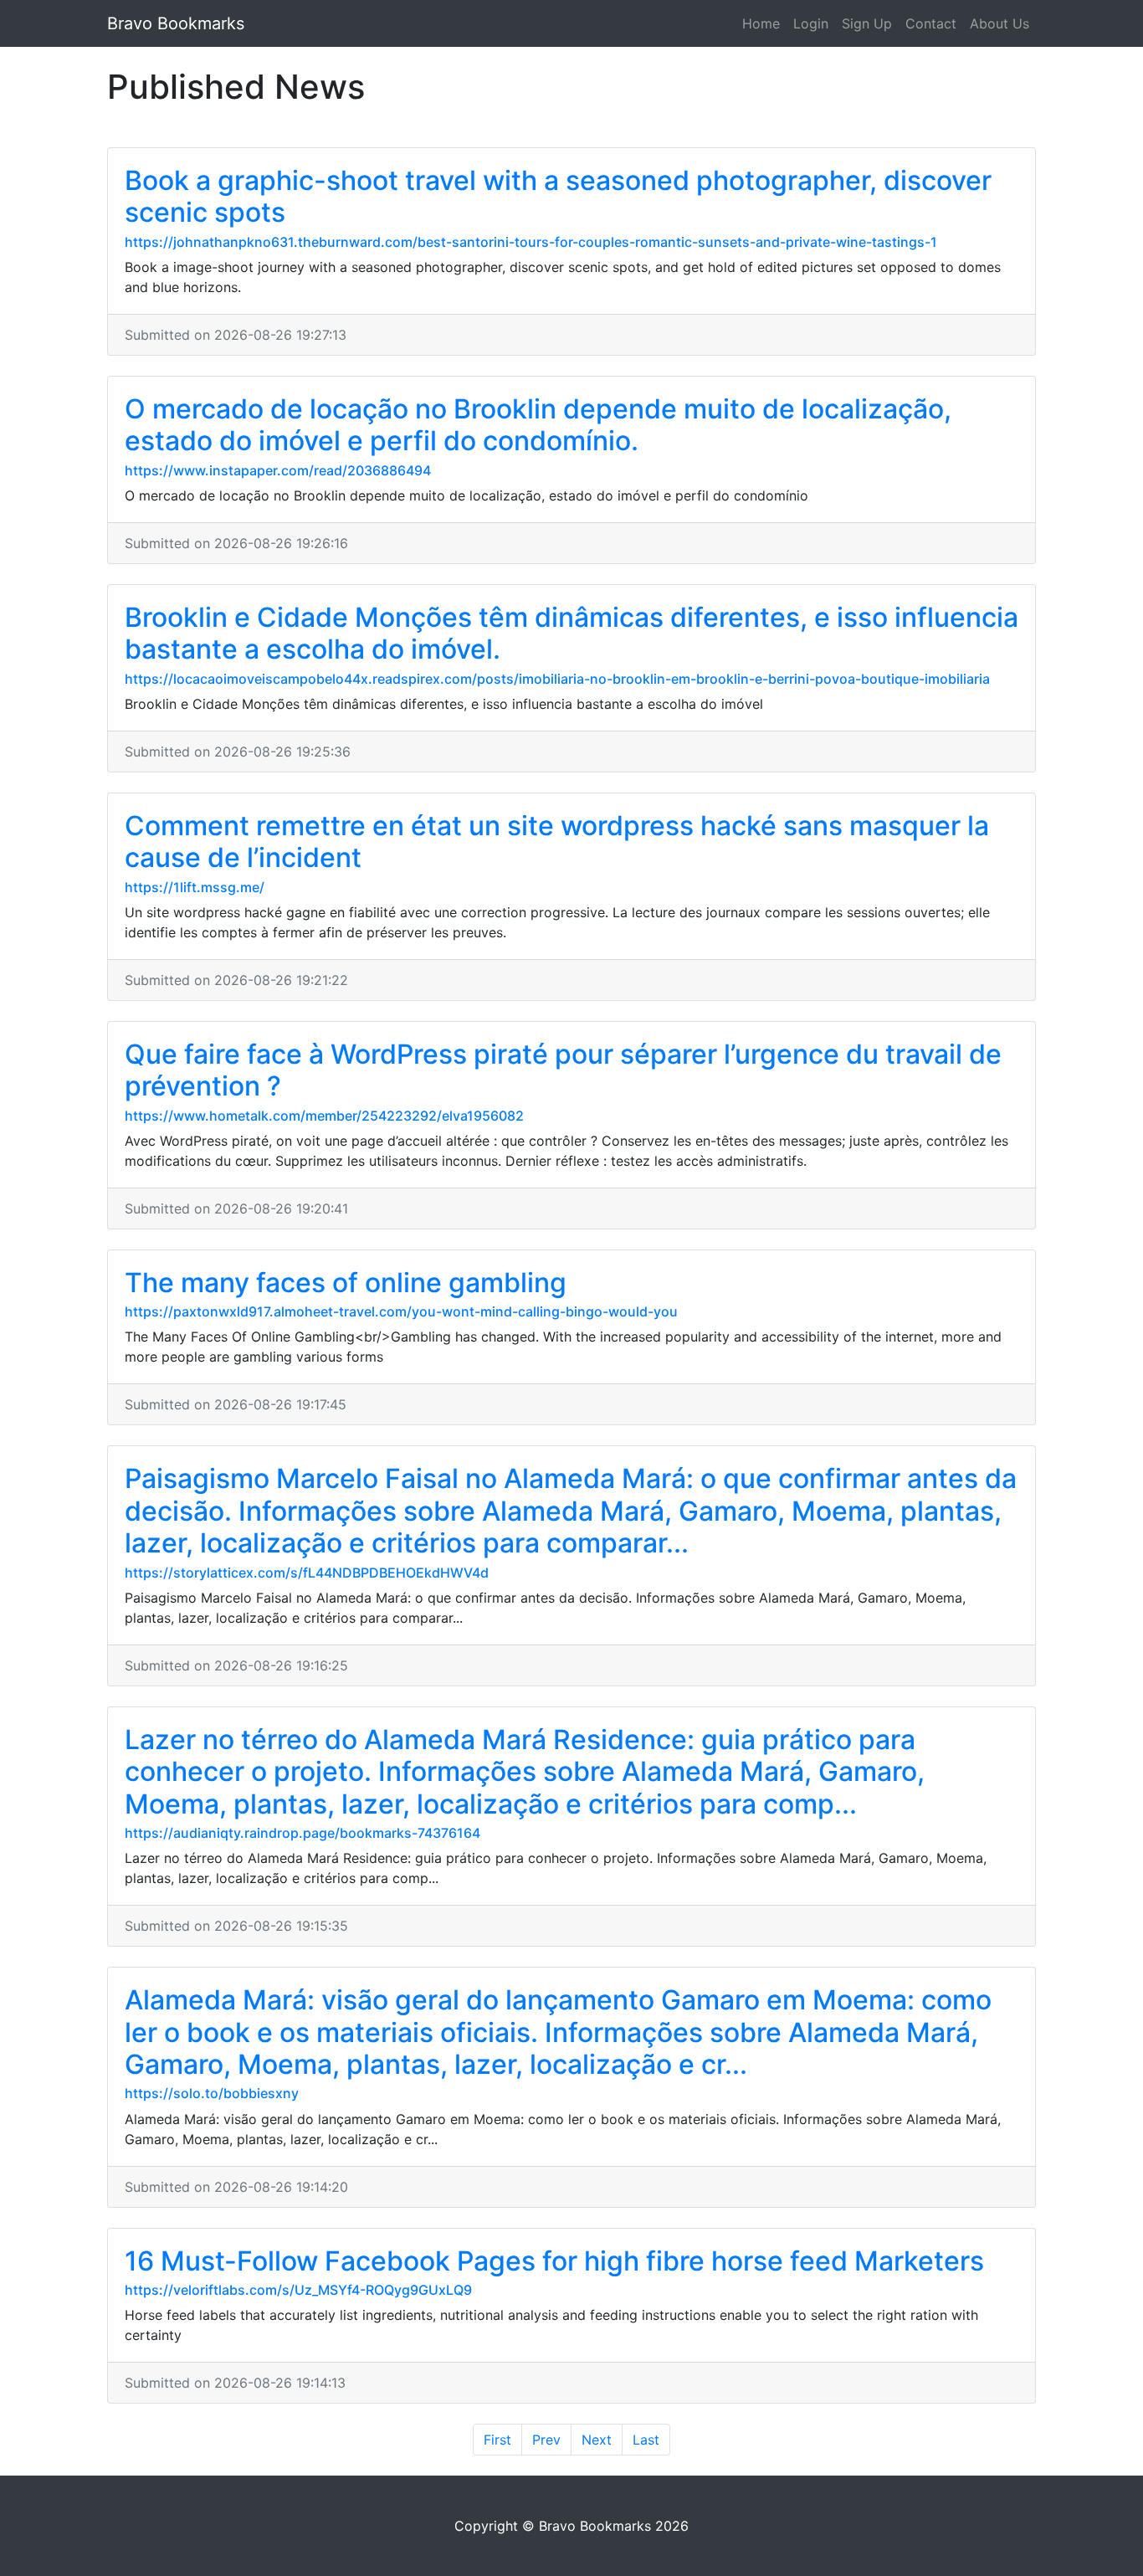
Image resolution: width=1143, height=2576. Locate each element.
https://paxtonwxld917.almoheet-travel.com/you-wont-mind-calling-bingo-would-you (401, 1311)
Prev (546, 2440)
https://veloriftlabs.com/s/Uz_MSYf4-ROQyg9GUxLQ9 (298, 2290)
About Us (999, 23)
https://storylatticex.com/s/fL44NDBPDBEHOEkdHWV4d (307, 1573)
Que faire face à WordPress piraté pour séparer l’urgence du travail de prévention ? (563, 1070)
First (497, 2440)
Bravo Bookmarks (176, 23)
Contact (931, 23)
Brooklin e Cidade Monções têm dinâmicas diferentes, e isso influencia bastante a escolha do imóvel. (571, 633)
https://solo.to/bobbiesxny (212, 2093)
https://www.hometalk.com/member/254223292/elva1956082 (324, 1116)
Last (646, 2440)
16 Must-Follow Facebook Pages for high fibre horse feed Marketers (554, 2261)
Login (811, 23)
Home (761, 23)
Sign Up (867, 23)
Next (597, 2440)
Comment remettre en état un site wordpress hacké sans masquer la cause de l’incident (557, 842)
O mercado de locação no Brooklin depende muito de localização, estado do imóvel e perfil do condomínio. (538, 425)
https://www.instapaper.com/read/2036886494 (278, 470)
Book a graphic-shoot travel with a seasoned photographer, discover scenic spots (558, 196)
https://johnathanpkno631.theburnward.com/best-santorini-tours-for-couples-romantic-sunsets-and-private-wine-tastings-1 (531, 242)
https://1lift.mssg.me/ (195, 887)
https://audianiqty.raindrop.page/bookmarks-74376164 (302, 1833)
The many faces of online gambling (346, 1283)
